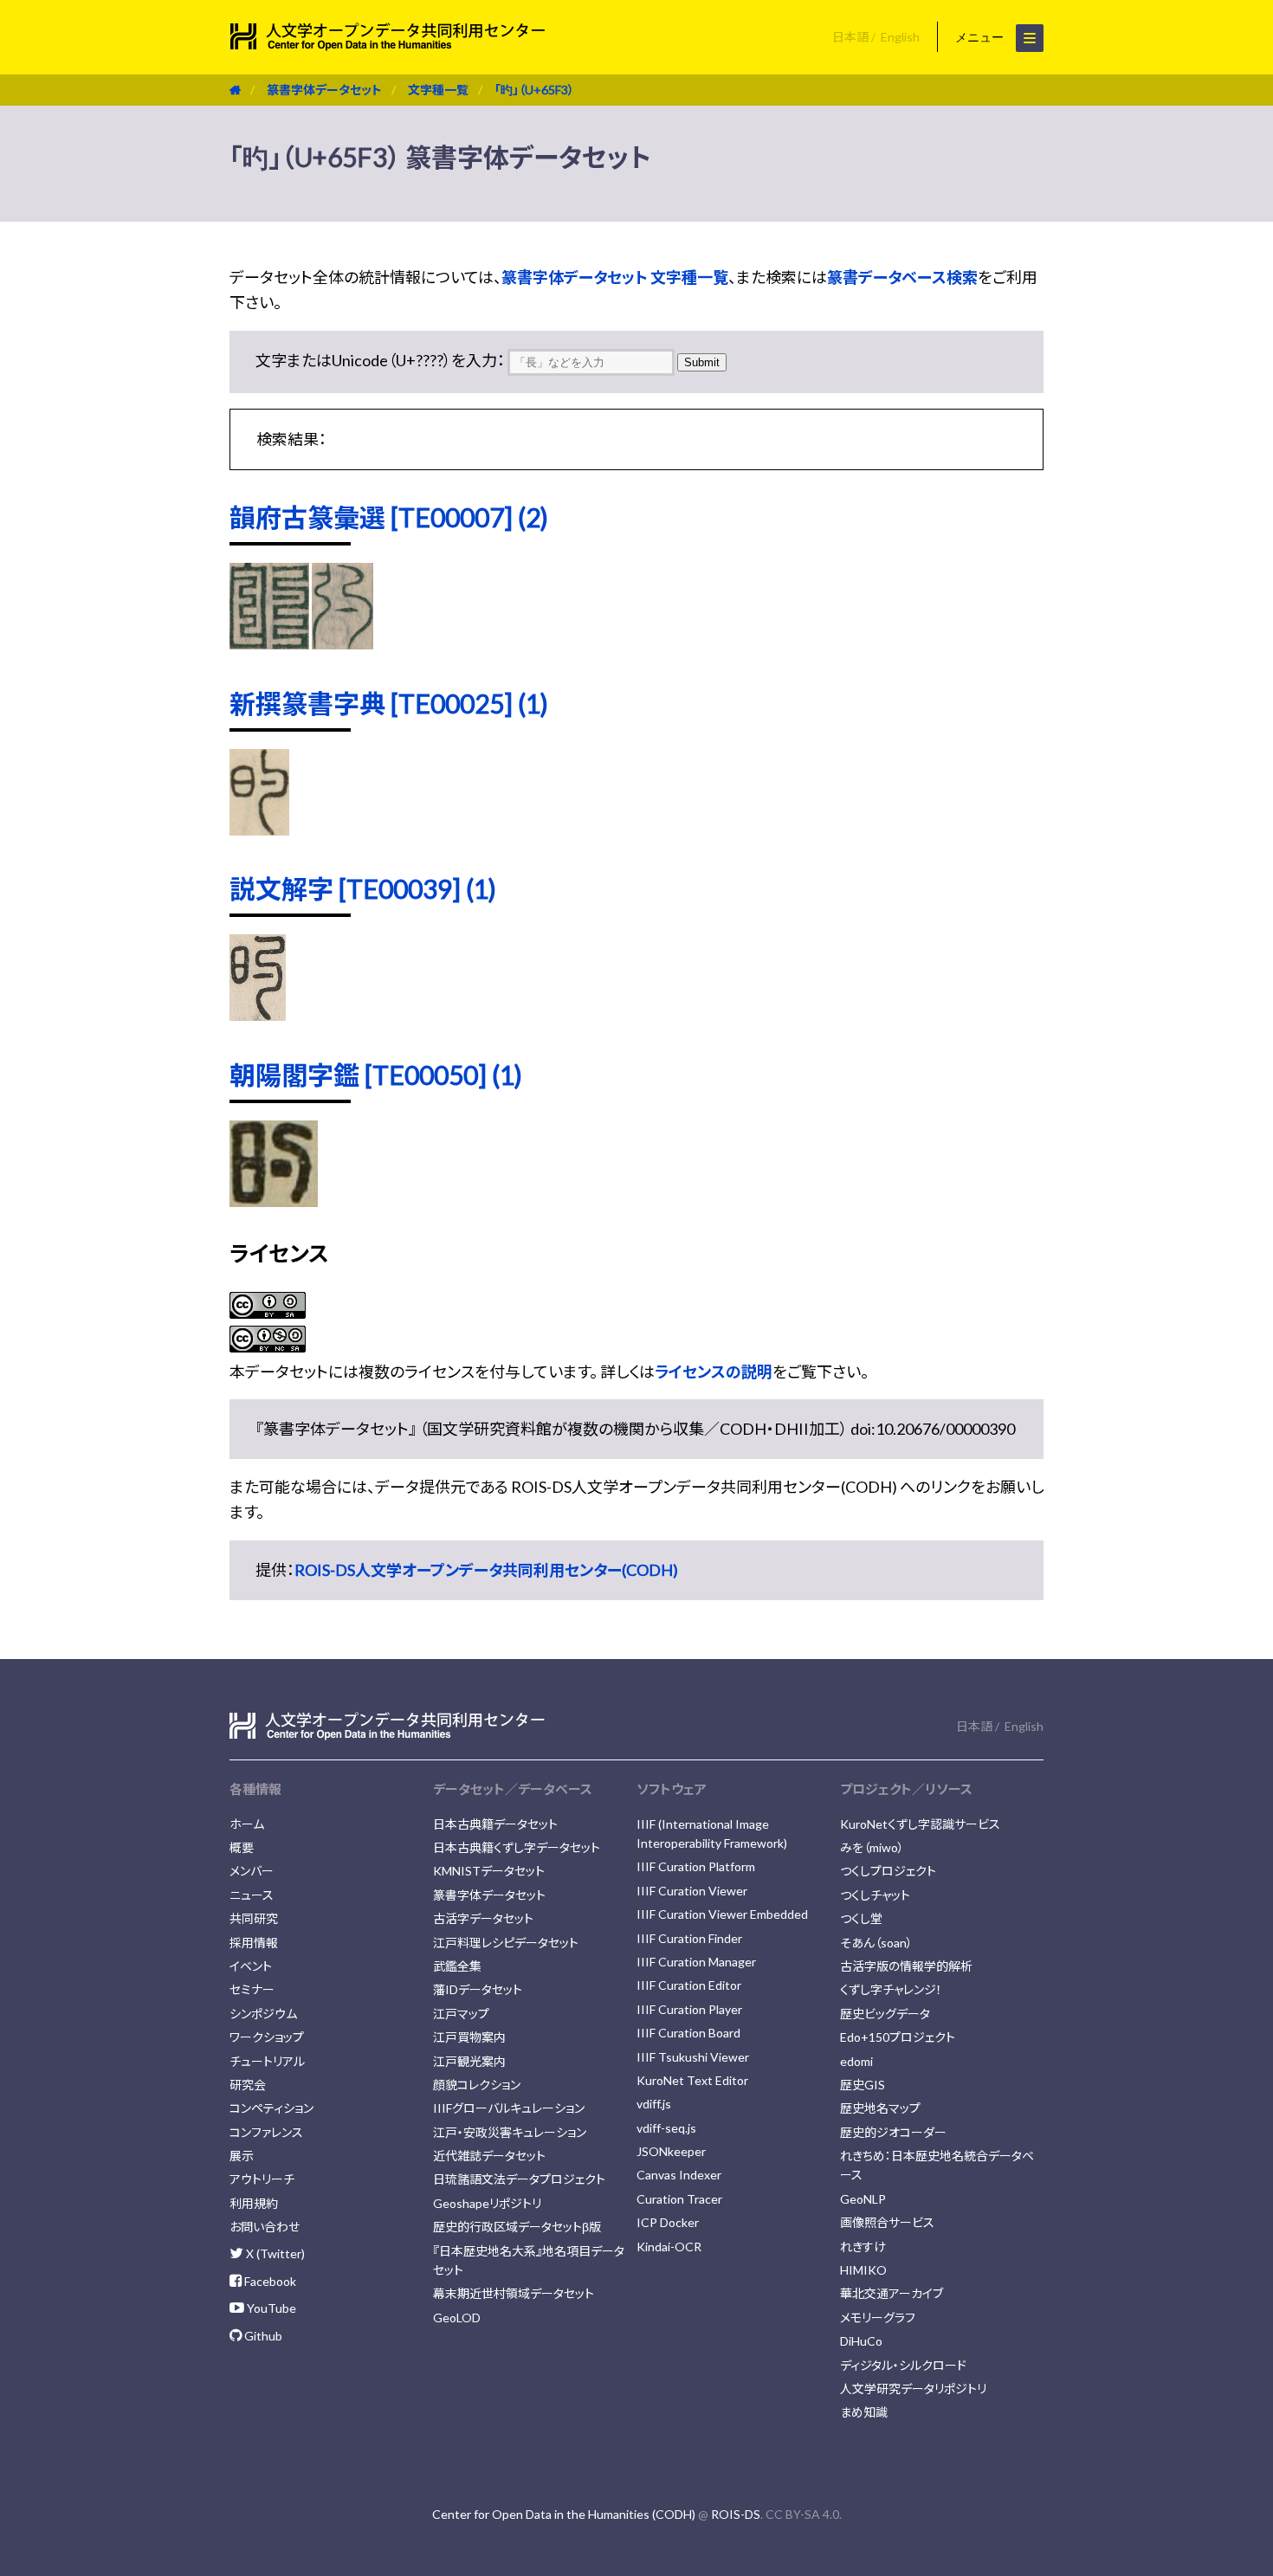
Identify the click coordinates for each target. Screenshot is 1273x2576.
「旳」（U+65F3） (534, 90)
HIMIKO (863, 2270)
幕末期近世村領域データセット (514, 2293)
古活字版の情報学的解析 (906, 1966)
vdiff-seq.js (666, 2128)
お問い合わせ (265, 2227)
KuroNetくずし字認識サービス (920, 1824)
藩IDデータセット (478, 1989)
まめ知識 (864, 2412)
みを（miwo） (872, 1847)
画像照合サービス (887, 2222)
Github (262, 2336)
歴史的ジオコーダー (893, 2132)
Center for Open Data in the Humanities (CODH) (564, 2514)
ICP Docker (668, 2222)
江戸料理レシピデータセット (506, 1943)
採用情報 (254, 1943)
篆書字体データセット (324, 90)
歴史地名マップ (880, 2108)
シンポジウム (263, 2014)
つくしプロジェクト (888, 1871)
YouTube (270, 2308)
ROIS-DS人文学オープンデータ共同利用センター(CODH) (486, 1570)
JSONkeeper (671, 2151)
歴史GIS (863, 2085)
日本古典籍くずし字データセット (517, 1847)
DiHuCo (861, 2341)
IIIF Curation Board (688, 2033)
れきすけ (863, 2247)
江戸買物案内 (469, 2037)
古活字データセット (483, 1918)
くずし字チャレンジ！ (891, 1989)
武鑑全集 (457, 1966)
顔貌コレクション (477, 2085)
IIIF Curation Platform (696, 1866)
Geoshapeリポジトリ (487, 2203)
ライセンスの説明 (714, 1372)
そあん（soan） (876, 1943)
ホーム (247, 1824)
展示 (242, 2156)
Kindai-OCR (669, 2247)
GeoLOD (457, 2318)
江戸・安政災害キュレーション (510, 2132)
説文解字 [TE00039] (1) (363, 888)
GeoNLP (863, 2199)
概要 (242, 1847)
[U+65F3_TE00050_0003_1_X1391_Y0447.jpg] (274, 1201)
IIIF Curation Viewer (692, 1891)
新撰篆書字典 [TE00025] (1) (389, 703)
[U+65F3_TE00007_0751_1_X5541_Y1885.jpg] (269, 643)
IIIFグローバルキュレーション (509, 2108)
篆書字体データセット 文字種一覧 (615, 277)
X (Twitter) (274, 2253)
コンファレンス (266, 2132)
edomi (856, 2061)
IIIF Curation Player (689, 2009)
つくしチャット (875, 1895)
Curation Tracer (679, 2199)
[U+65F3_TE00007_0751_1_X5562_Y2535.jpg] (342, 643)
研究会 (248, 2085)
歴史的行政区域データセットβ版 (517, 2227)
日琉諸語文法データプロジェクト (519, 2179)
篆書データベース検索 (902, 277)
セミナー (252, 1989)
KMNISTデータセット (489, 1871)
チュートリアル (267, 2061)
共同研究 (254, 1918)
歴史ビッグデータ (885, 2014)
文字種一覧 (438, 90)
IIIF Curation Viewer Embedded (722, 1914)
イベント (251, 1966)
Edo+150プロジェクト (898, 2037)
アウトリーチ (262, 2179)
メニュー (981, 37)
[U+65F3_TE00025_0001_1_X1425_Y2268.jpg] (259, 830)
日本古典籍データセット (495, 1824)
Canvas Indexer (679, 2175)
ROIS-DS (736, 2514)
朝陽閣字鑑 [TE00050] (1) (376, 1075)
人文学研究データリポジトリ (913, 2389)
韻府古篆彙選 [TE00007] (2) (389, 517)
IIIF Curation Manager (696, 1962)
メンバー (252, 1871)
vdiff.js (654, 2104)
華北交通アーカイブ (892, 2293)
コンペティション (271, 2108)
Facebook (269, 2281)
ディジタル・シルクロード (903, 2365)
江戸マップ (461, 2014)
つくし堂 (861, 1918)
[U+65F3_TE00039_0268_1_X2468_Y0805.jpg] (258, 1015)
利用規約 (254, 2203)
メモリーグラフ (878, 2318)
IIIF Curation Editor (689, 1985)
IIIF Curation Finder (689, 1938)
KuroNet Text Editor (692, 2080)
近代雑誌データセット (489, 2156)
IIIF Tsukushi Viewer (693, 2057)
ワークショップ (267, 2037)
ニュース (252, 1895)
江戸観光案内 (469, 2061)
